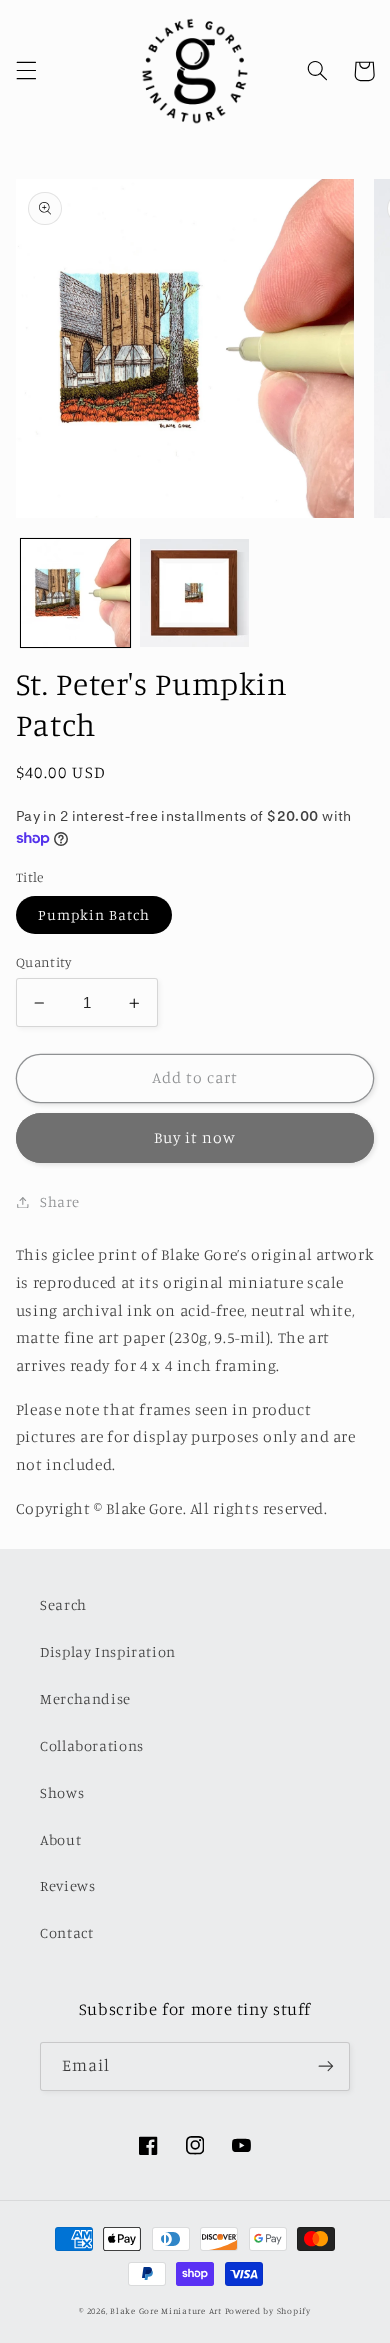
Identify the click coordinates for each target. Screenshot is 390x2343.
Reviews (67, 1885)
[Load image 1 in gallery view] (75, 593)
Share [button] (60, 1201)
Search (63, 1604)
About (60, 1839)
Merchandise (85, 1698)
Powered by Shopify (268, 2310)
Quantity (43, 962)
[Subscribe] (326, 2066)
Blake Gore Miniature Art (166, 2310)
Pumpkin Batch (94, 914)
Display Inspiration (108, 1651)
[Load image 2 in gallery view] (194, 593)
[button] (26, 71)
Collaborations (92, 1745)
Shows (62, 1792)
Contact (66, 1932)
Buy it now (195, 1137)
